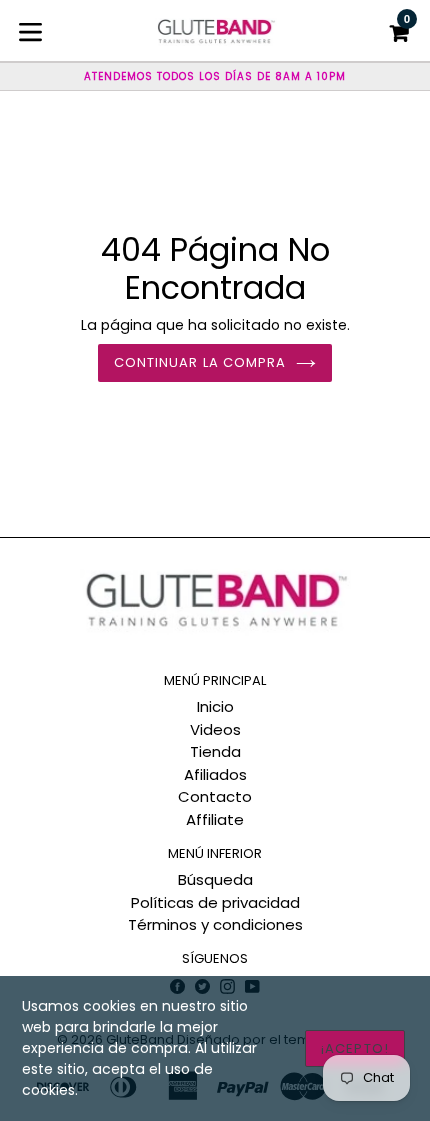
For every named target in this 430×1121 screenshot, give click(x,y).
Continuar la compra (200, 362)
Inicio (215, 706)
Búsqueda (215, 879)
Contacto (215, 796)
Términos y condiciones (215, 924)
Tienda (215, 751)
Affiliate (215, 819)
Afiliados (215, 774)
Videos (215, 729)
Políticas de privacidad (215, 902)
